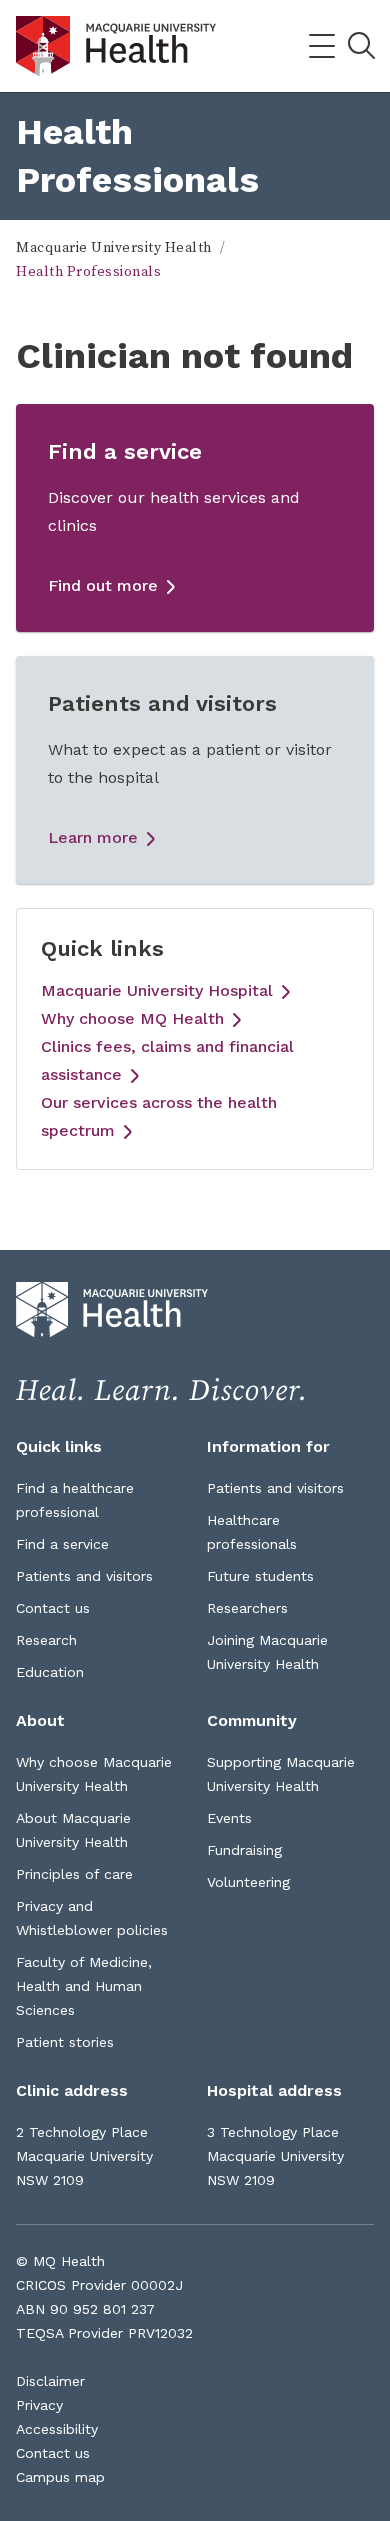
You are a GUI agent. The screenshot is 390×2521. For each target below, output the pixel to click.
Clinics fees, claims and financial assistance (167, 1060)
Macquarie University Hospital (157, 990)
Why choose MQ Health (132, 1018)
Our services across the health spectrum (159, 1116)
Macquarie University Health (114, 248)
